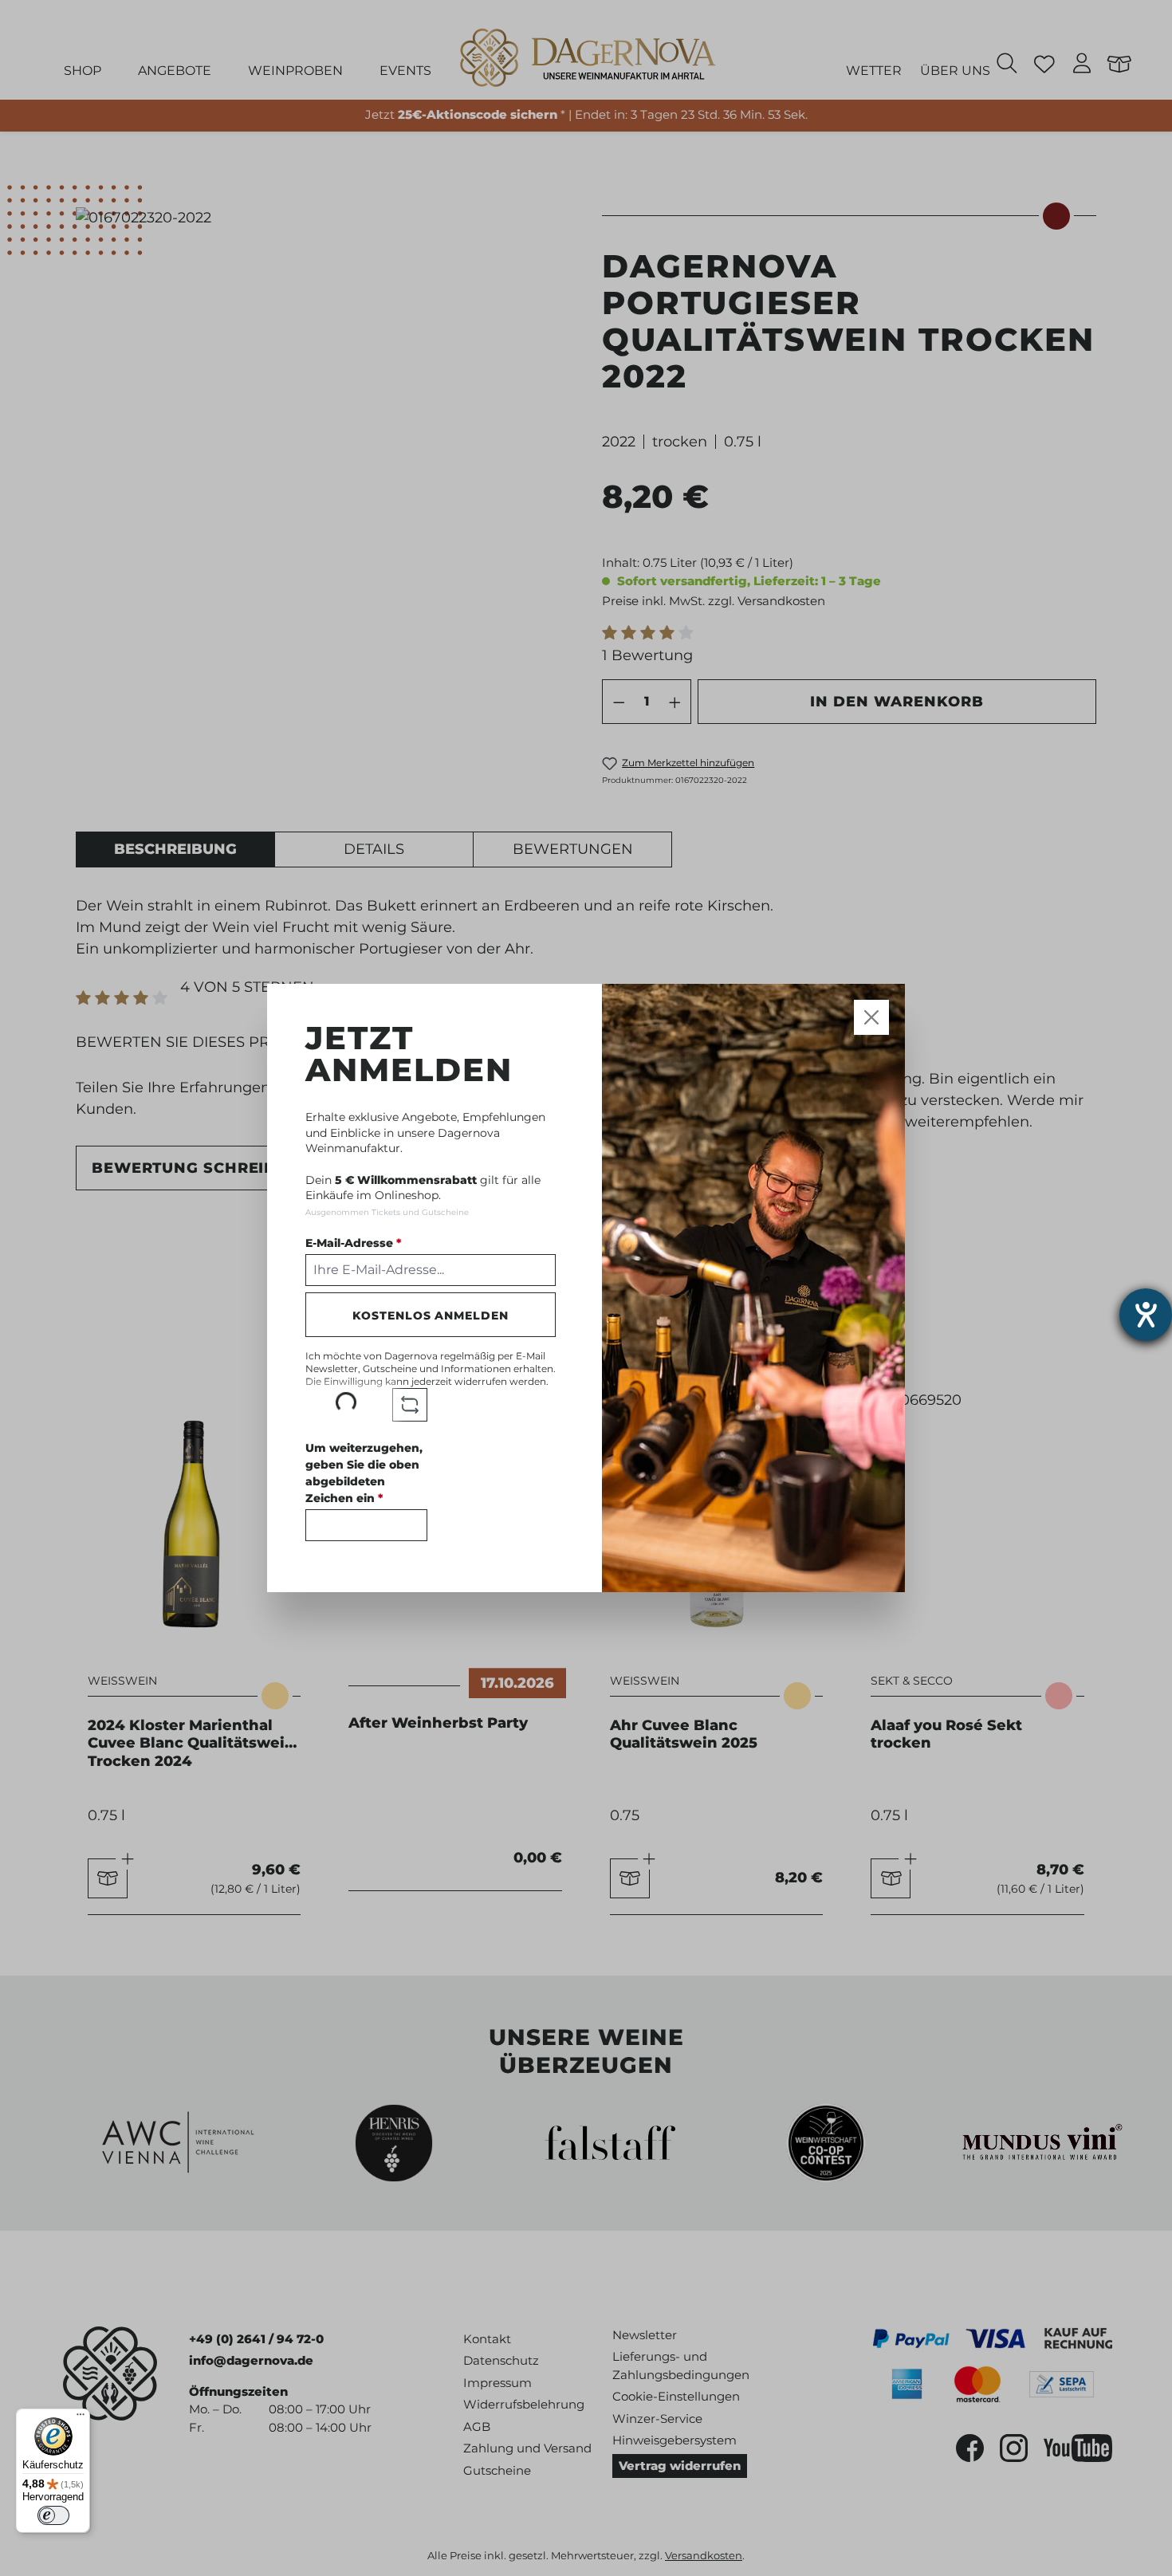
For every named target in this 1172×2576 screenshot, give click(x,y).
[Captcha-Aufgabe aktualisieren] (410, 1405)
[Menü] (81, 2418)
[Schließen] (872, 1018)
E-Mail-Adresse (353, 1243)
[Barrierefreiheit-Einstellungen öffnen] (1146, 1315)
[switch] (53, 2515)
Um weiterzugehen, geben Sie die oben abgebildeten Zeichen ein (364, 1473)
